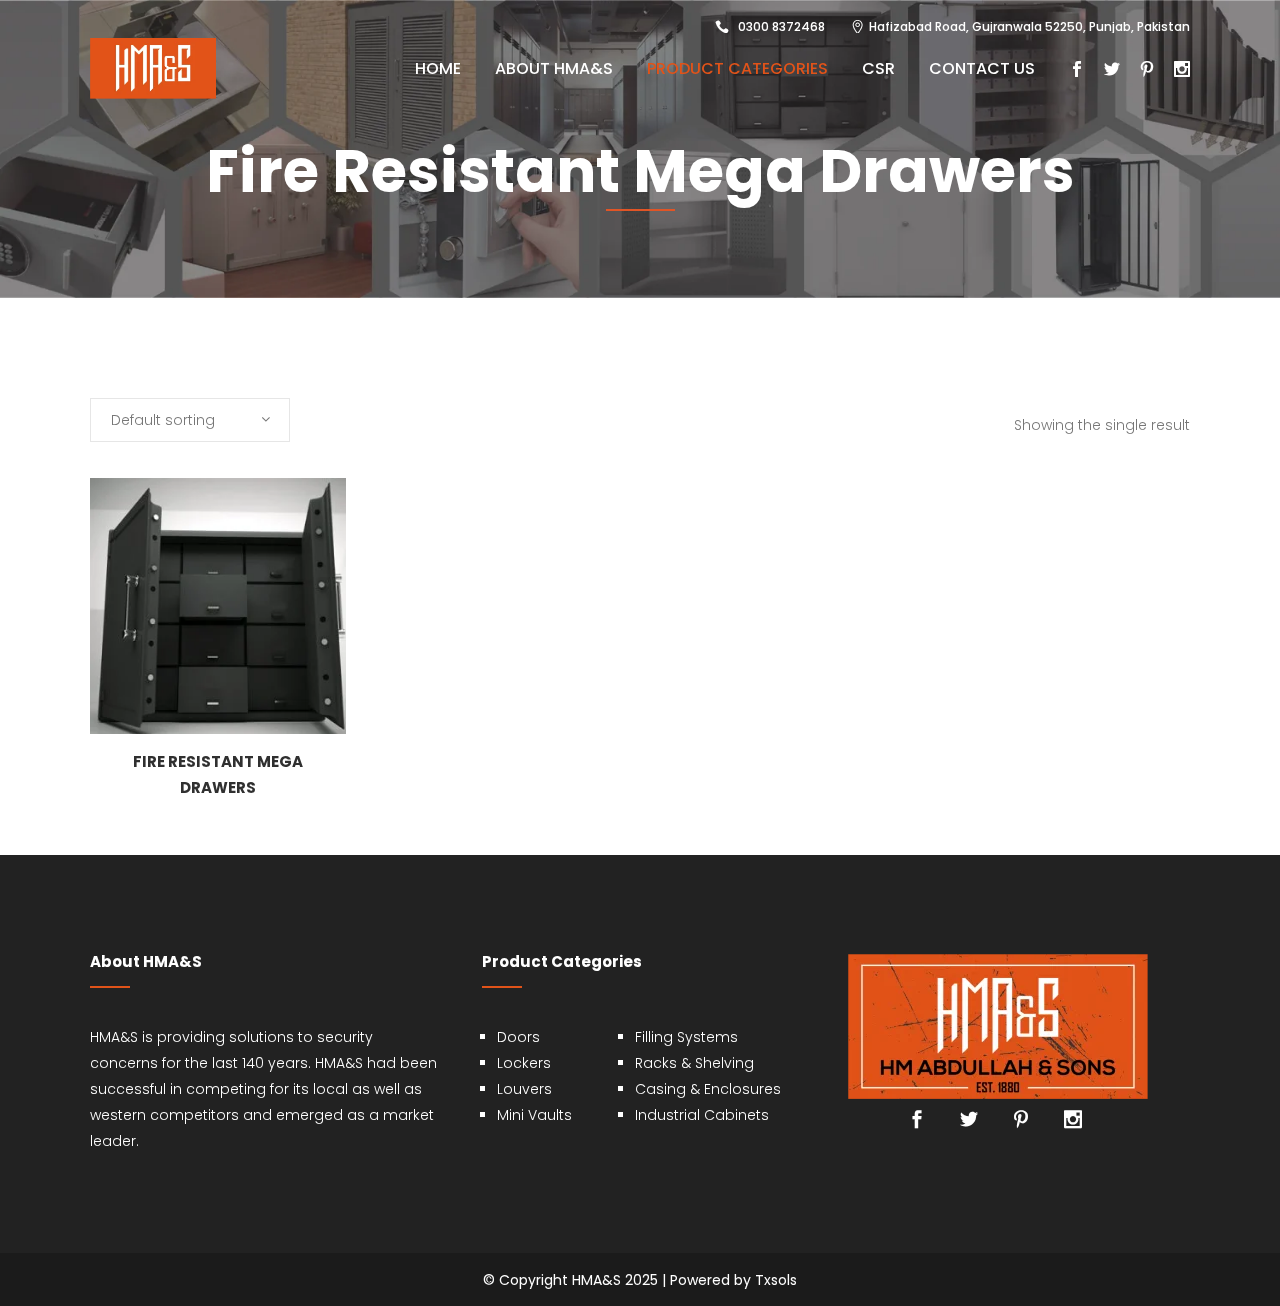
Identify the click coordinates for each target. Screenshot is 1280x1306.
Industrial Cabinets (702, 1115)
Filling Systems (686, 1037)
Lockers (524, 1063)
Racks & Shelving (694, 1063)
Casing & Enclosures (708, 1089)
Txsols (776, 1280)
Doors (518, 1037)
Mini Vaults (534, 1115)
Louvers (524, 1089)
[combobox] (190, 420)
